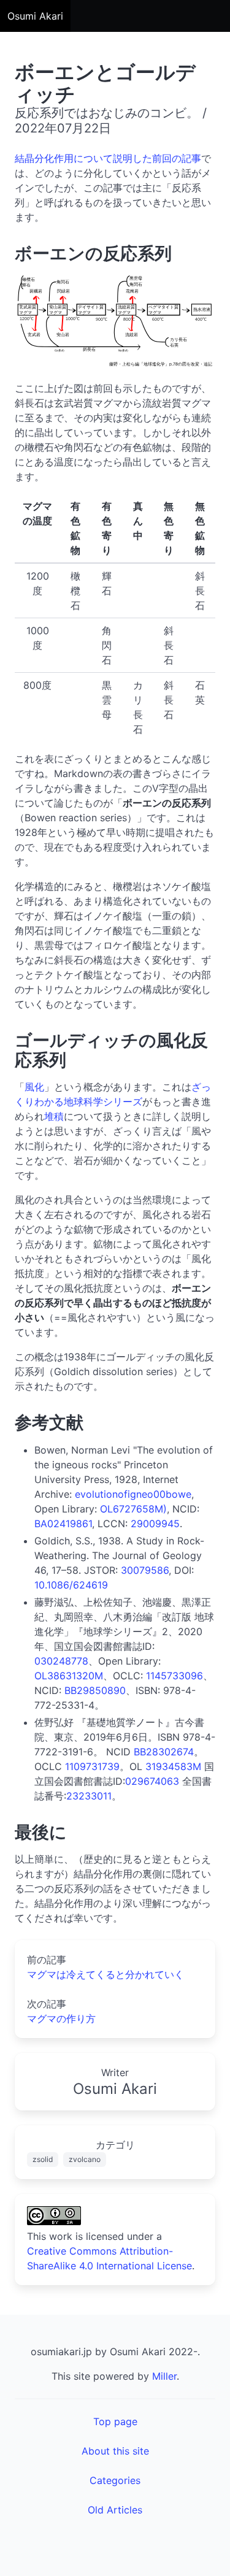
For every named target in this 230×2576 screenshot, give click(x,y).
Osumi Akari (35, 16)
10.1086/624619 (71, 1585)
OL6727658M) (133, 1509)
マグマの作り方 (61, 2018)
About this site (115, 2451)
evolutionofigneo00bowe (133, 1494)
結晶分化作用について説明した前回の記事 (108, 158)
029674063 (152, 1781)
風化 (34, 1087)
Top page (115, 2421)
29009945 (155, 1524)
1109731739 (92, 1766)
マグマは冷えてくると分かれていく (105, 1974)
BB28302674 (164, 1752)
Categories (115, 2480)
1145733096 (174, 1676)
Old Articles (115, 2510)
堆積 (54, 1116)
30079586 (145, 1570)
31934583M (173, 1766)
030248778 (61, 1661)
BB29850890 (95, 1690)
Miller (164, 2376)
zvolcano (85, 2159)
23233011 (89, 1796)
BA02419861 (63, 1524)
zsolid (43, 2159)
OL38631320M (69, 1676)
